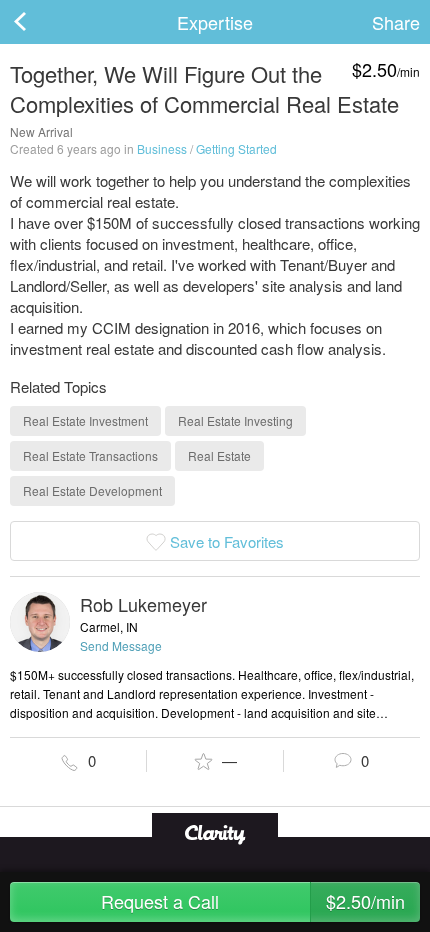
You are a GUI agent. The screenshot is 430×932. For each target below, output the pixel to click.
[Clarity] (215, 832)
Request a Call (253, 901)
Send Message (121, 645)
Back (40, 22)
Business (162, 148)
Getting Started (236, 148)
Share (396, 22)
